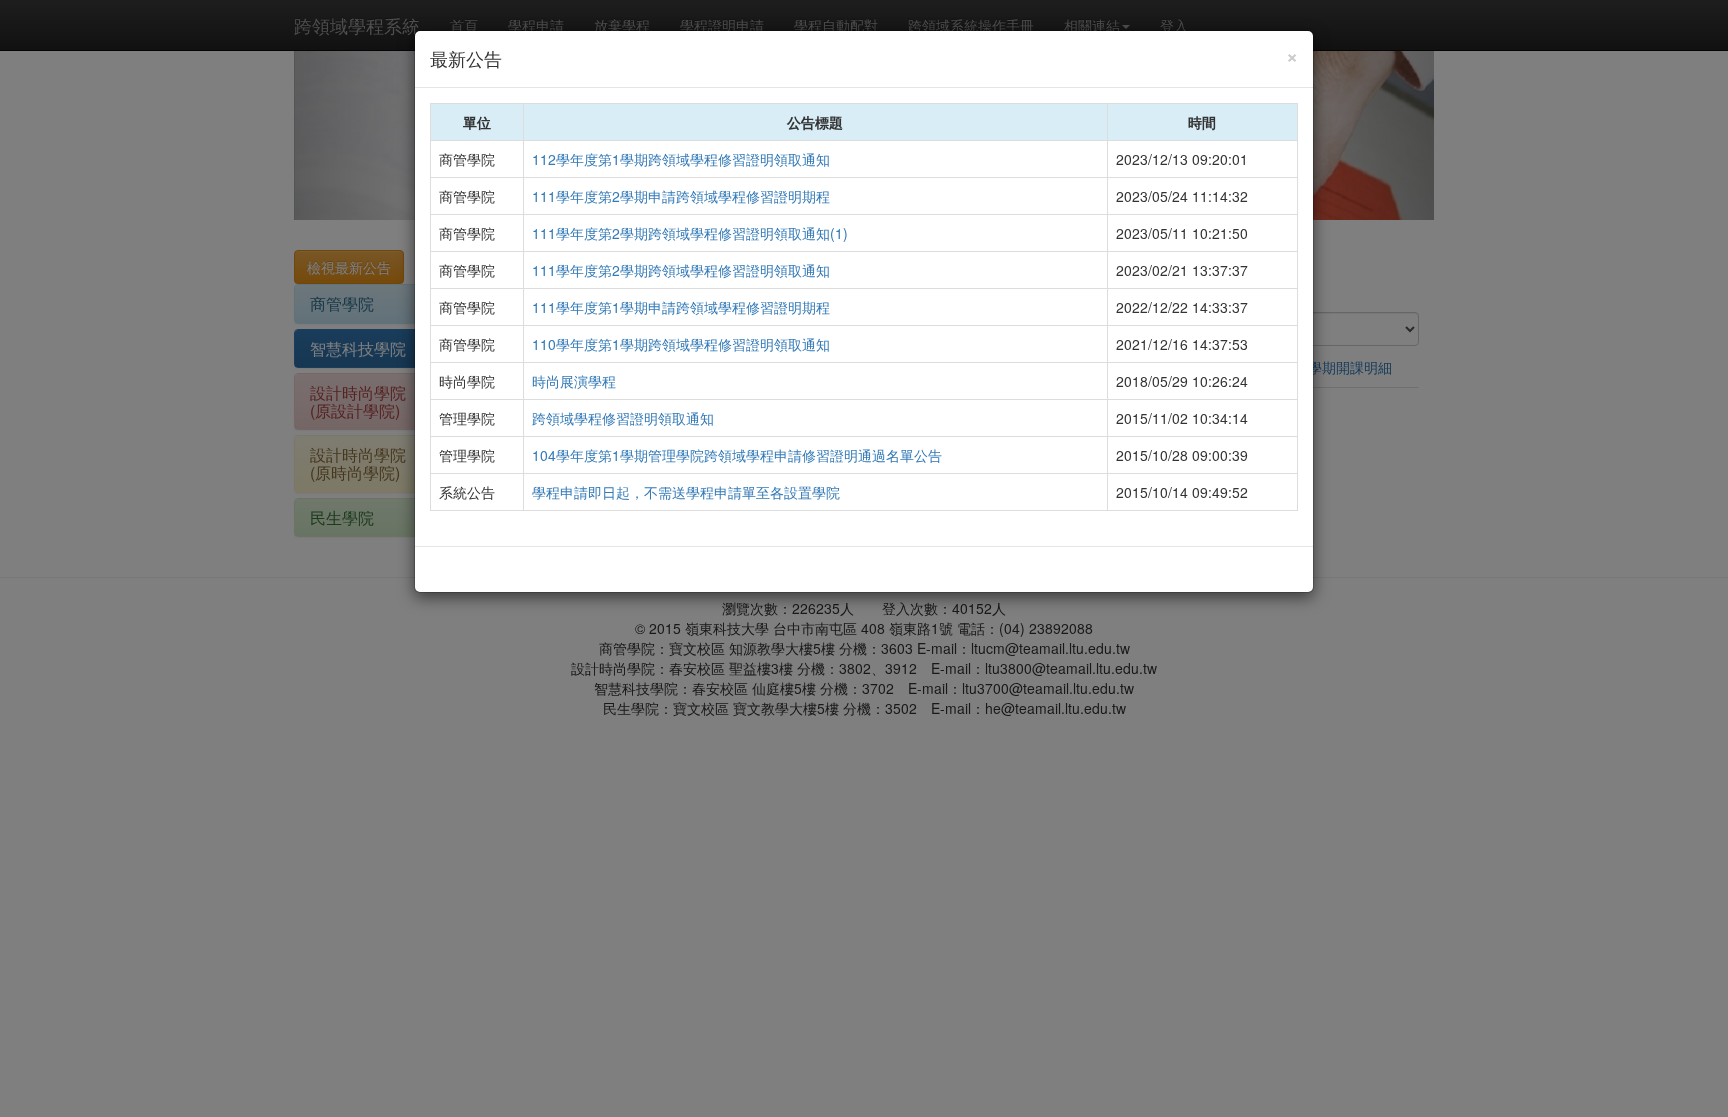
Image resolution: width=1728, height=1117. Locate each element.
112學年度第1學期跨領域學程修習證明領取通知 (681, 159)
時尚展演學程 (574, 381)
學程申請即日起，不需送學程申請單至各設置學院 (686, 492)
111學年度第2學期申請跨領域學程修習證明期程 (681, 196)
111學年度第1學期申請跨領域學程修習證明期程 (681, 307)
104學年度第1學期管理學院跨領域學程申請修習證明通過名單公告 (737, 455)
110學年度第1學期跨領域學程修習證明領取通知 (681, 344)
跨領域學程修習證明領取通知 (623, 418)
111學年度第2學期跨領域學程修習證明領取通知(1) (690, 233)
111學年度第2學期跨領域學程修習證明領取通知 (681, 270)
